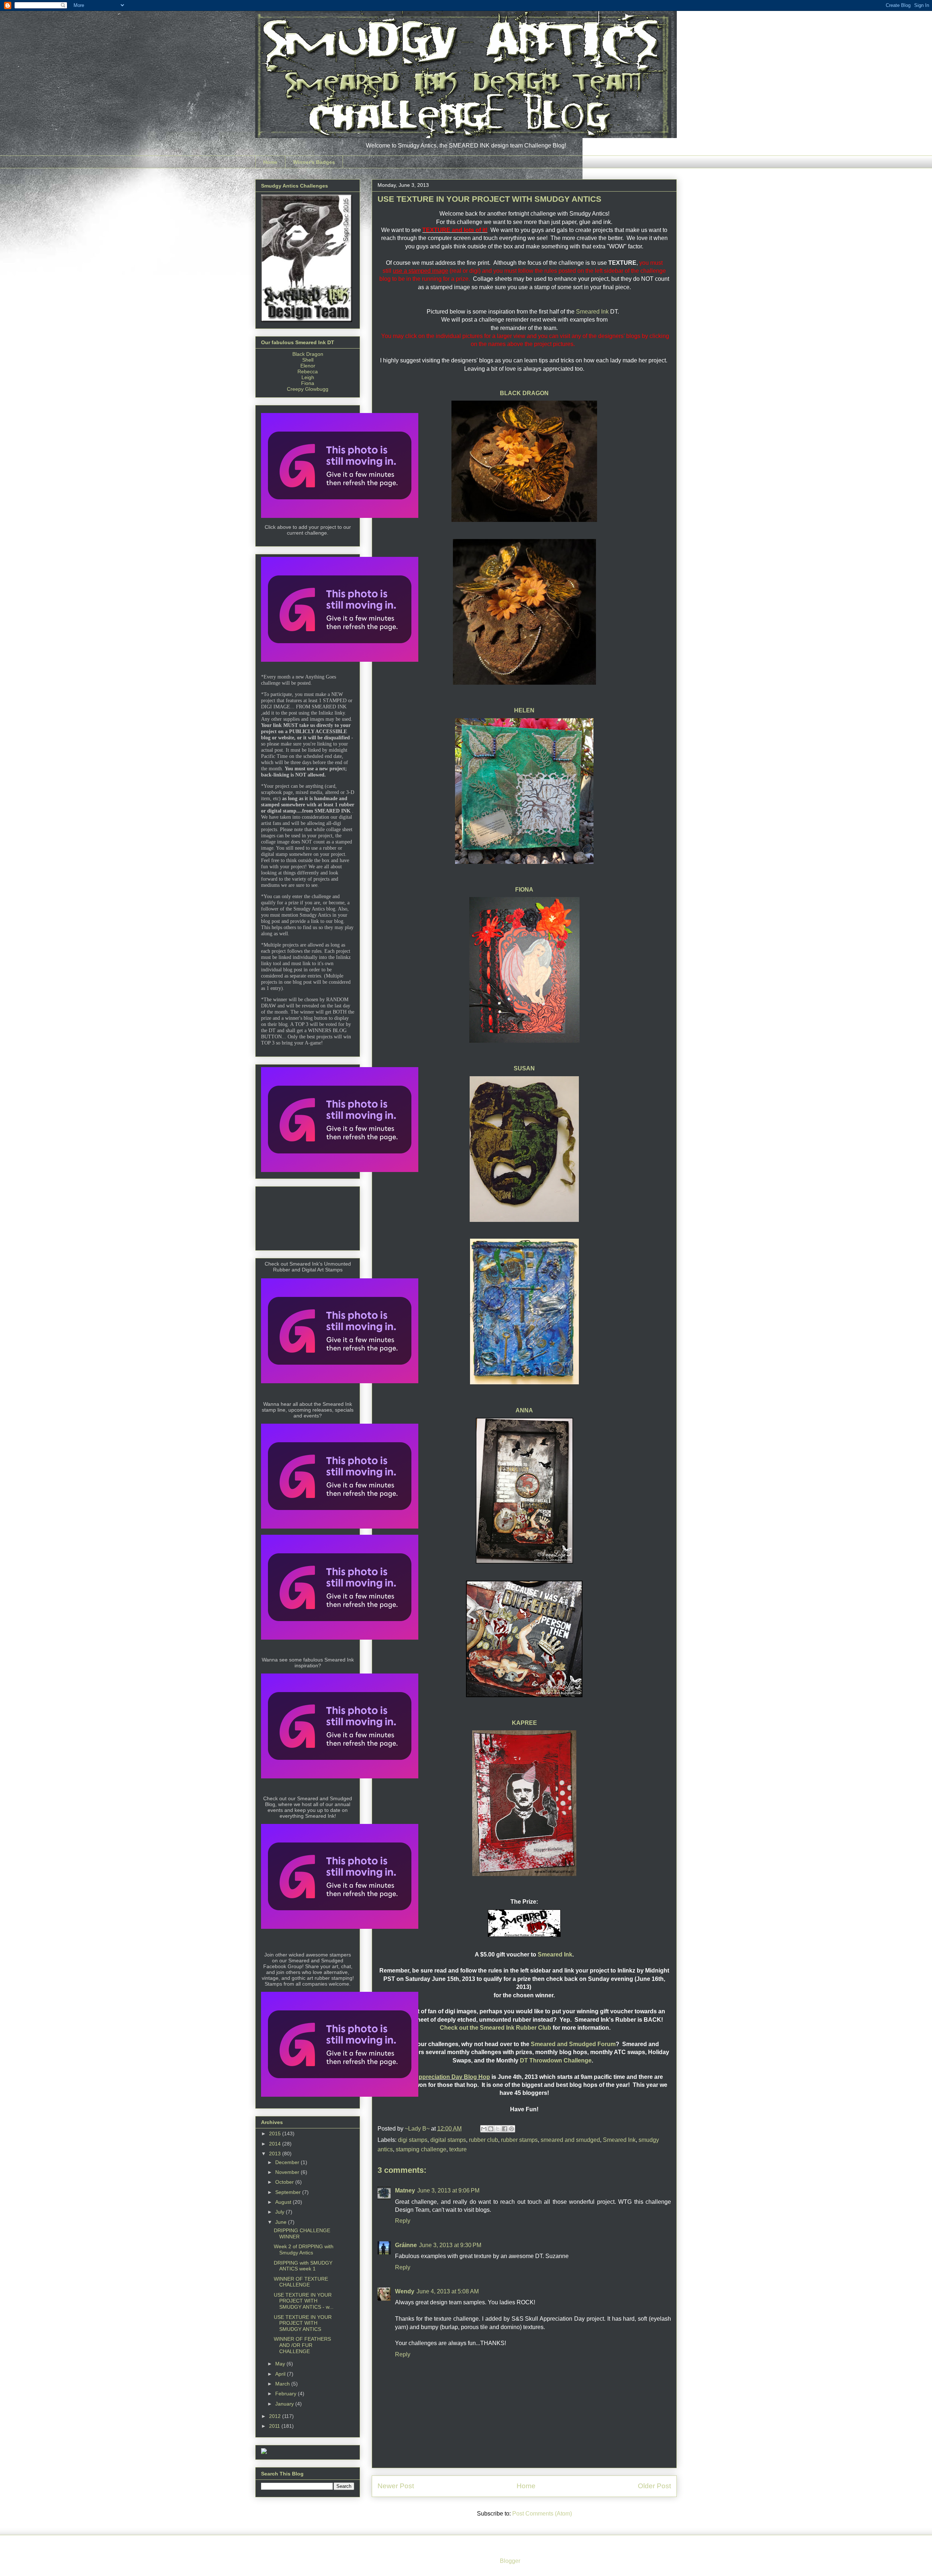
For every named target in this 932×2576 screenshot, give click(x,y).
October (285, 2182)
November (288, 2172)
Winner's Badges (314, 162)
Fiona (308, 383)
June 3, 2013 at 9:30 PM (450, 2245)
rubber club (483, 2140)
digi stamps (413, 2140)
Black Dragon (308, 354)
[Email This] (484, 2129)
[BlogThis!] (491, 2129)
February (287, 2394)
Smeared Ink (592, 312)
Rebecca (308, 371)
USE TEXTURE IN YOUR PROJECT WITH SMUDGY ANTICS (303, 2323)
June (282, 2222)
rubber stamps (519, 2140)
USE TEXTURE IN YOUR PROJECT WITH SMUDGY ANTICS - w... (304, 2301)
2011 (275, 2426)
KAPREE (524, 1723)
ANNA (524, 1410)
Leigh (308, 377)
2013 (276, 2154)
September (289, 2192)
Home (270, 162)
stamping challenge (421, 2149)
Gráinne (406, 2245)
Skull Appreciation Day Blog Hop (445, 2077)
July (281, 2212)
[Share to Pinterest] (512, 2129)
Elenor (308, 366)
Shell (308, 360)
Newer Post (396, 2486)
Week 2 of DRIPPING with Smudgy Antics (304, 2249)
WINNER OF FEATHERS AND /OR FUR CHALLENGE (302, 2345)
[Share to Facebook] (505, 2129)
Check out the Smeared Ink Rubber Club (495, 2028)
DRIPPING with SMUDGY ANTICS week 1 (303, 2266)
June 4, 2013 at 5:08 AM (448, 2291)
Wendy (405, 2291)
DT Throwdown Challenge (555, 2060)
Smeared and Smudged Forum (573, 2044)
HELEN (524, 710)
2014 (276, 2144)
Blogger (510, 2561)
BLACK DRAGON (524, 393)
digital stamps (448, 2140)
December (288, 2162)
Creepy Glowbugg (308, 389)
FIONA (524, 890)
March (283, 2384)
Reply (403, 2221)
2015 (276, 2133)
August (284, 2202)
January (285, 2404)
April (281, 2374)
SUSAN (524, 1068)
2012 (276, 2416)
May (281, 2364)
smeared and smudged (570, 2140)
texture (458, 2149)
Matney (405, 2190)
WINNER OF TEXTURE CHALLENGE (301, 2282)
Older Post (654, 2486)
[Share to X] (498, 2129)
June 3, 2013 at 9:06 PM (448, 2190)
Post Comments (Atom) (542, 2514)
